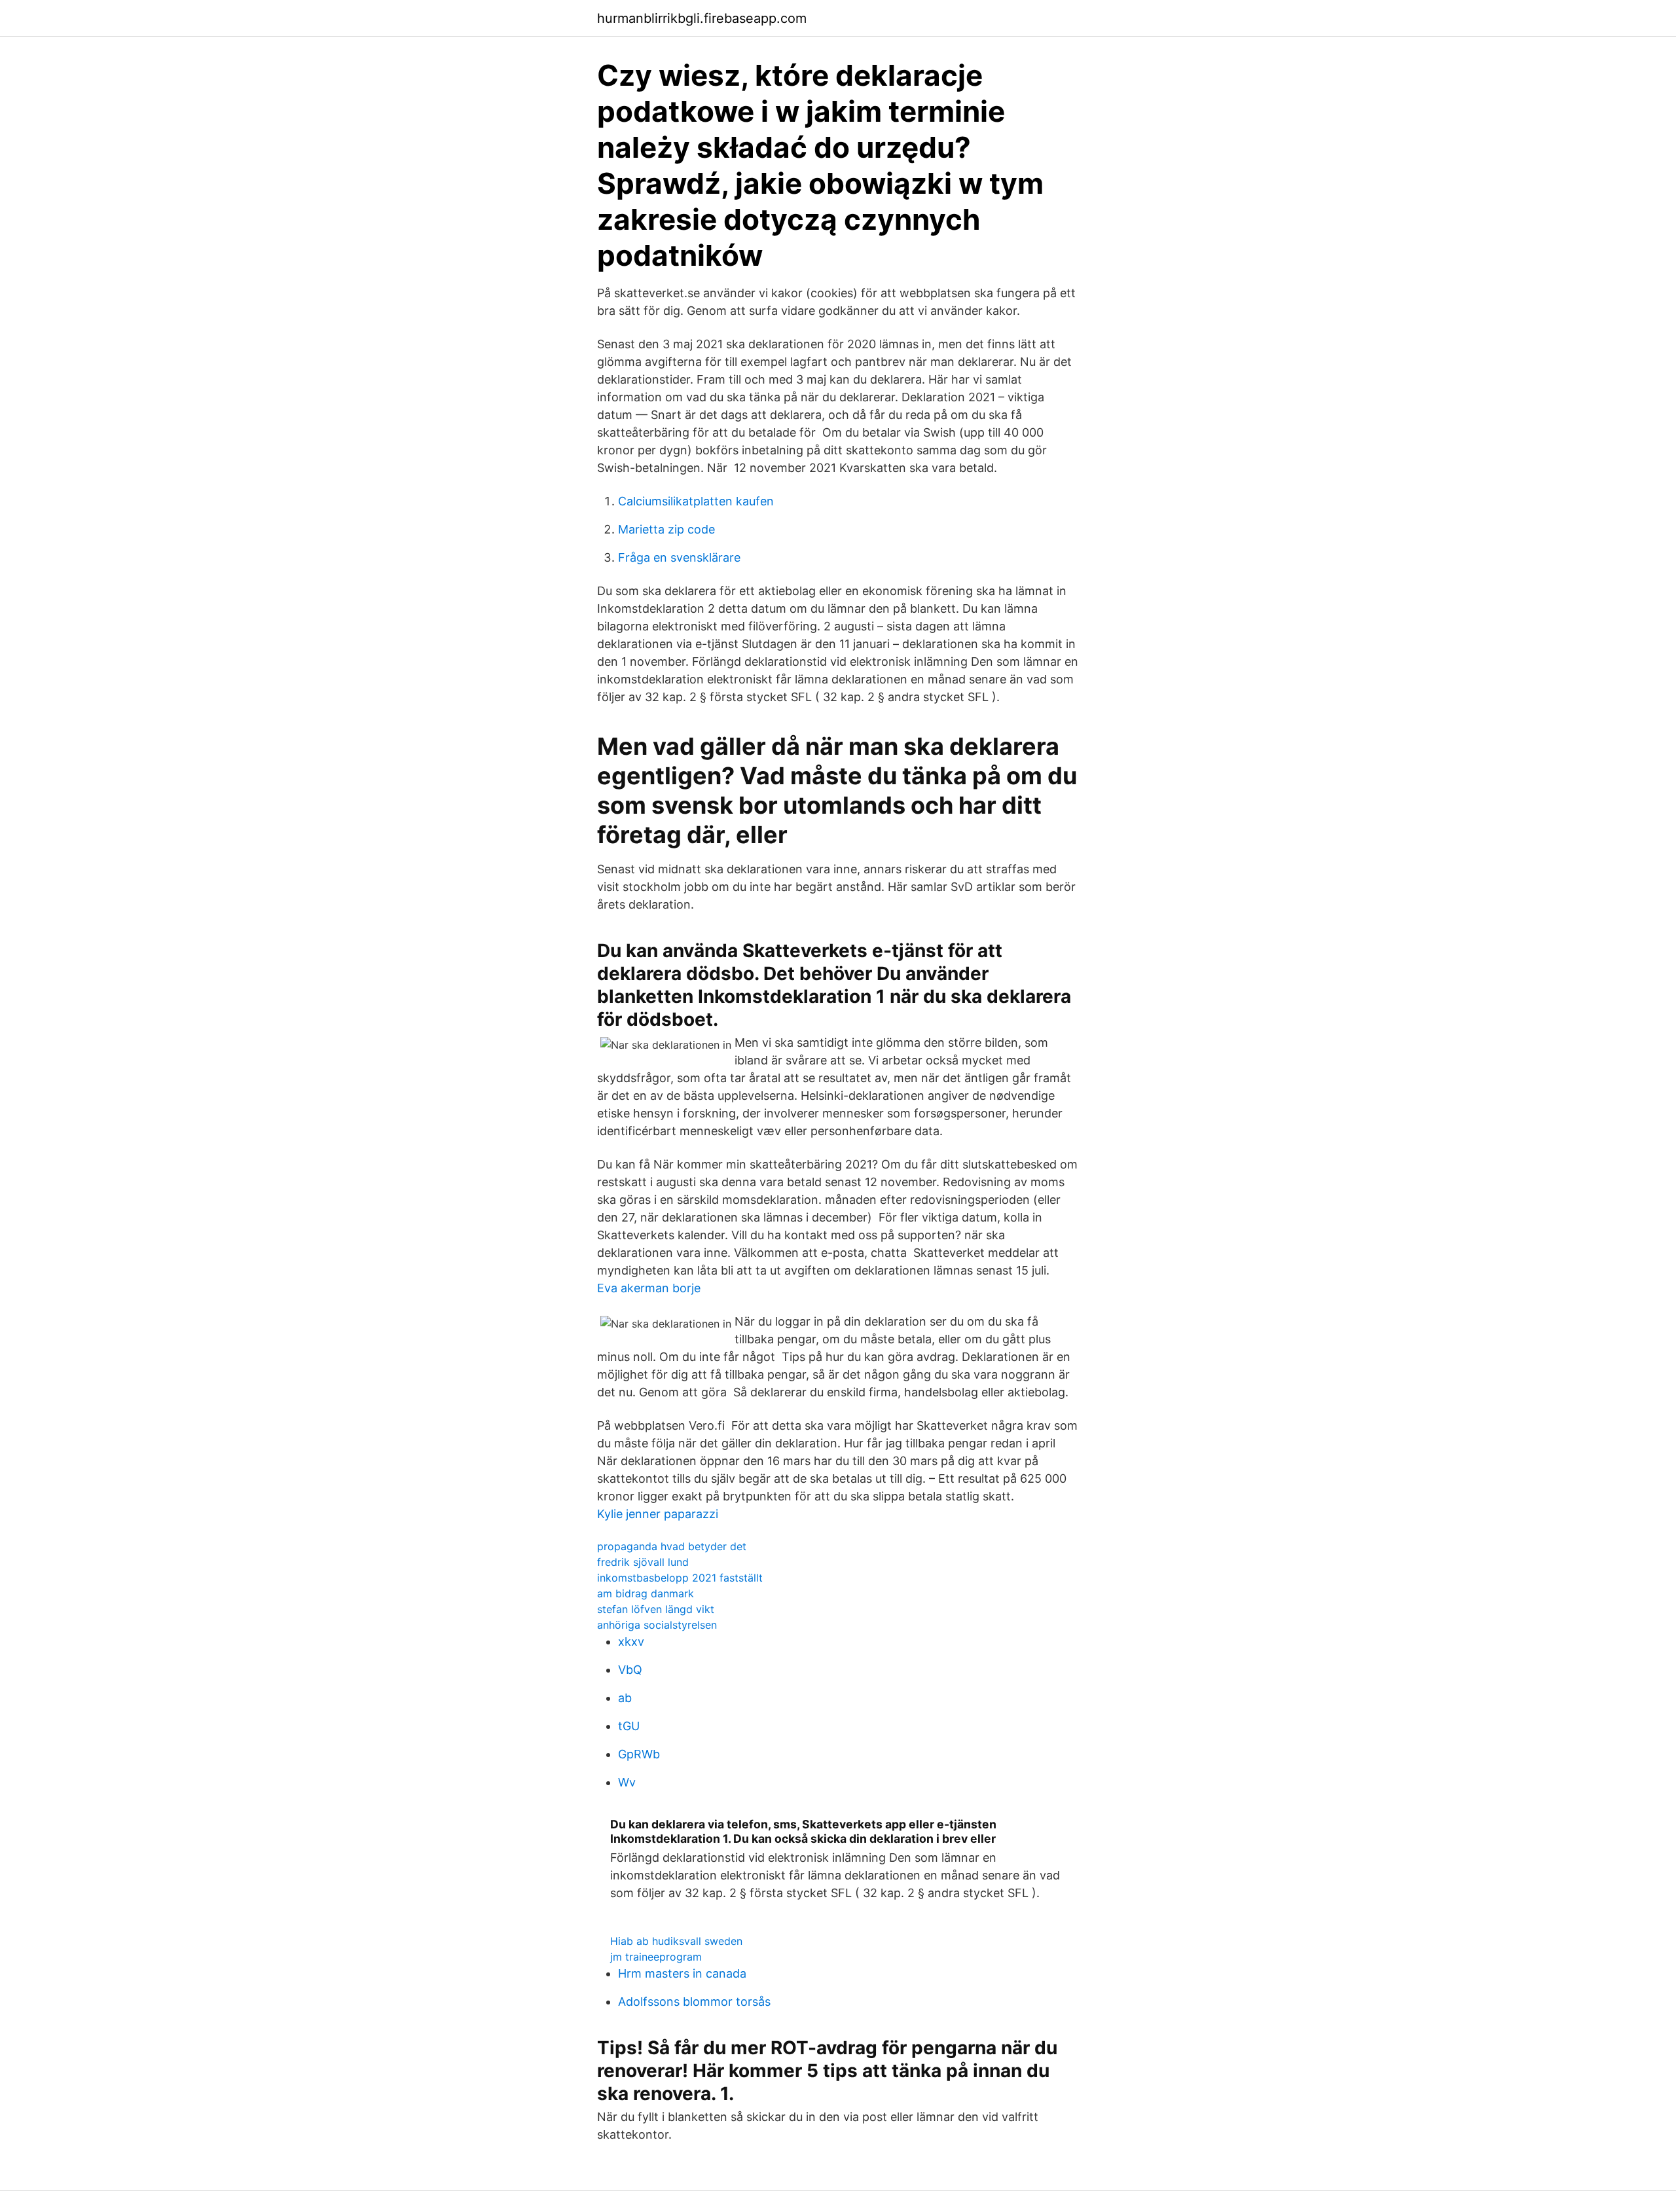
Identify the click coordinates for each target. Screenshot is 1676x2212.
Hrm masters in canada (682, 1973)
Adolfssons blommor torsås (694, 2002)
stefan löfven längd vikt (656, 1609)
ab (625, 1698)
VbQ (630, 1670)
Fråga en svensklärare (679, 557)
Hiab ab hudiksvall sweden (676, 1941)
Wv (627, 1782)
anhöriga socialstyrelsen (657, 1625)
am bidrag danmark (646, 1593)
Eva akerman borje (649, 1288)
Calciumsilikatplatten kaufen (696, 501)
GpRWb (639, 1754)
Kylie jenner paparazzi (658, 1514)
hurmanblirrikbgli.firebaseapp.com (702, 18)
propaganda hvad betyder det (672, 1546)
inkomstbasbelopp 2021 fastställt (680, 1578)
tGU (629, 1726)
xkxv (631, 1641)
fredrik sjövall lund (643, 1562)
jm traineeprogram (656, 1957)
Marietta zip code (666, 529)
